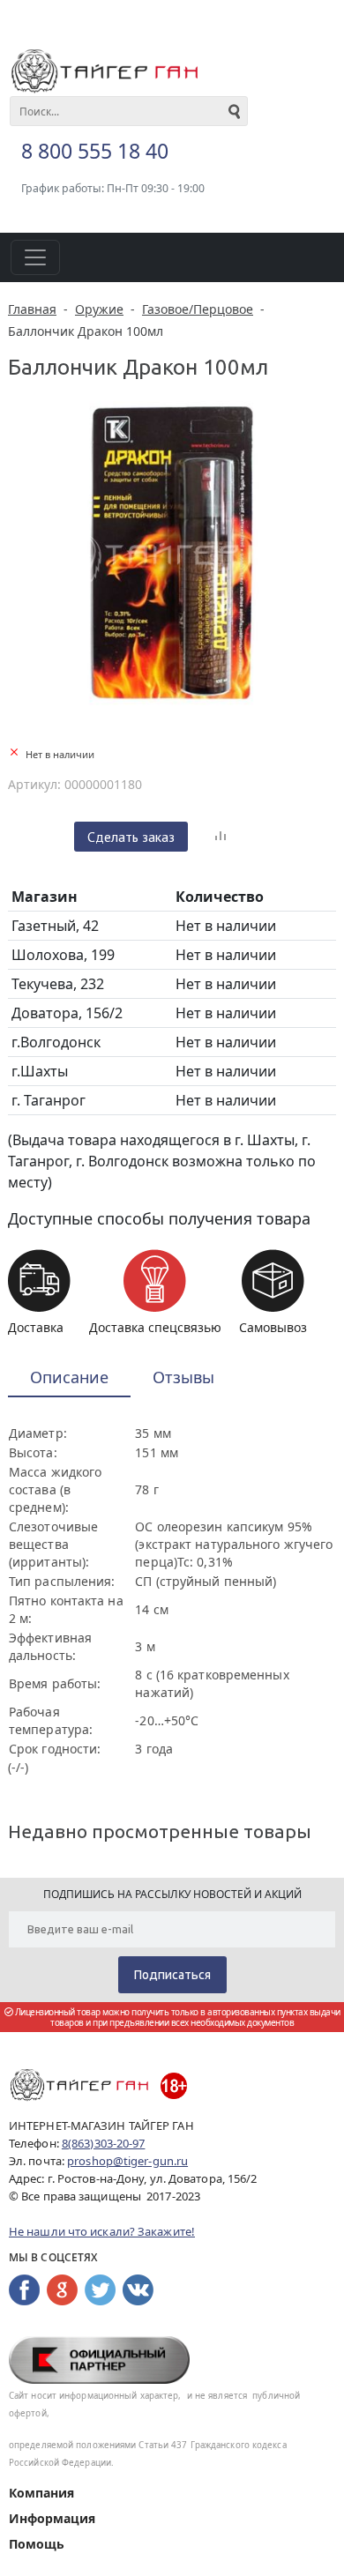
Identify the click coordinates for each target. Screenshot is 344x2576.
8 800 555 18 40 (95, 151)
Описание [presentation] (69, 1377)
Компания (41, 2493)
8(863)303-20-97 (104, 2143)
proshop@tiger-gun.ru (127, 2161)
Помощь (37, 2544)
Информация (52, 2518)
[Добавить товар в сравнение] (221, 837)
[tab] (69, 1378)
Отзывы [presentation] (183, 1377)
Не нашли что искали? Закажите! (102, 2231)
